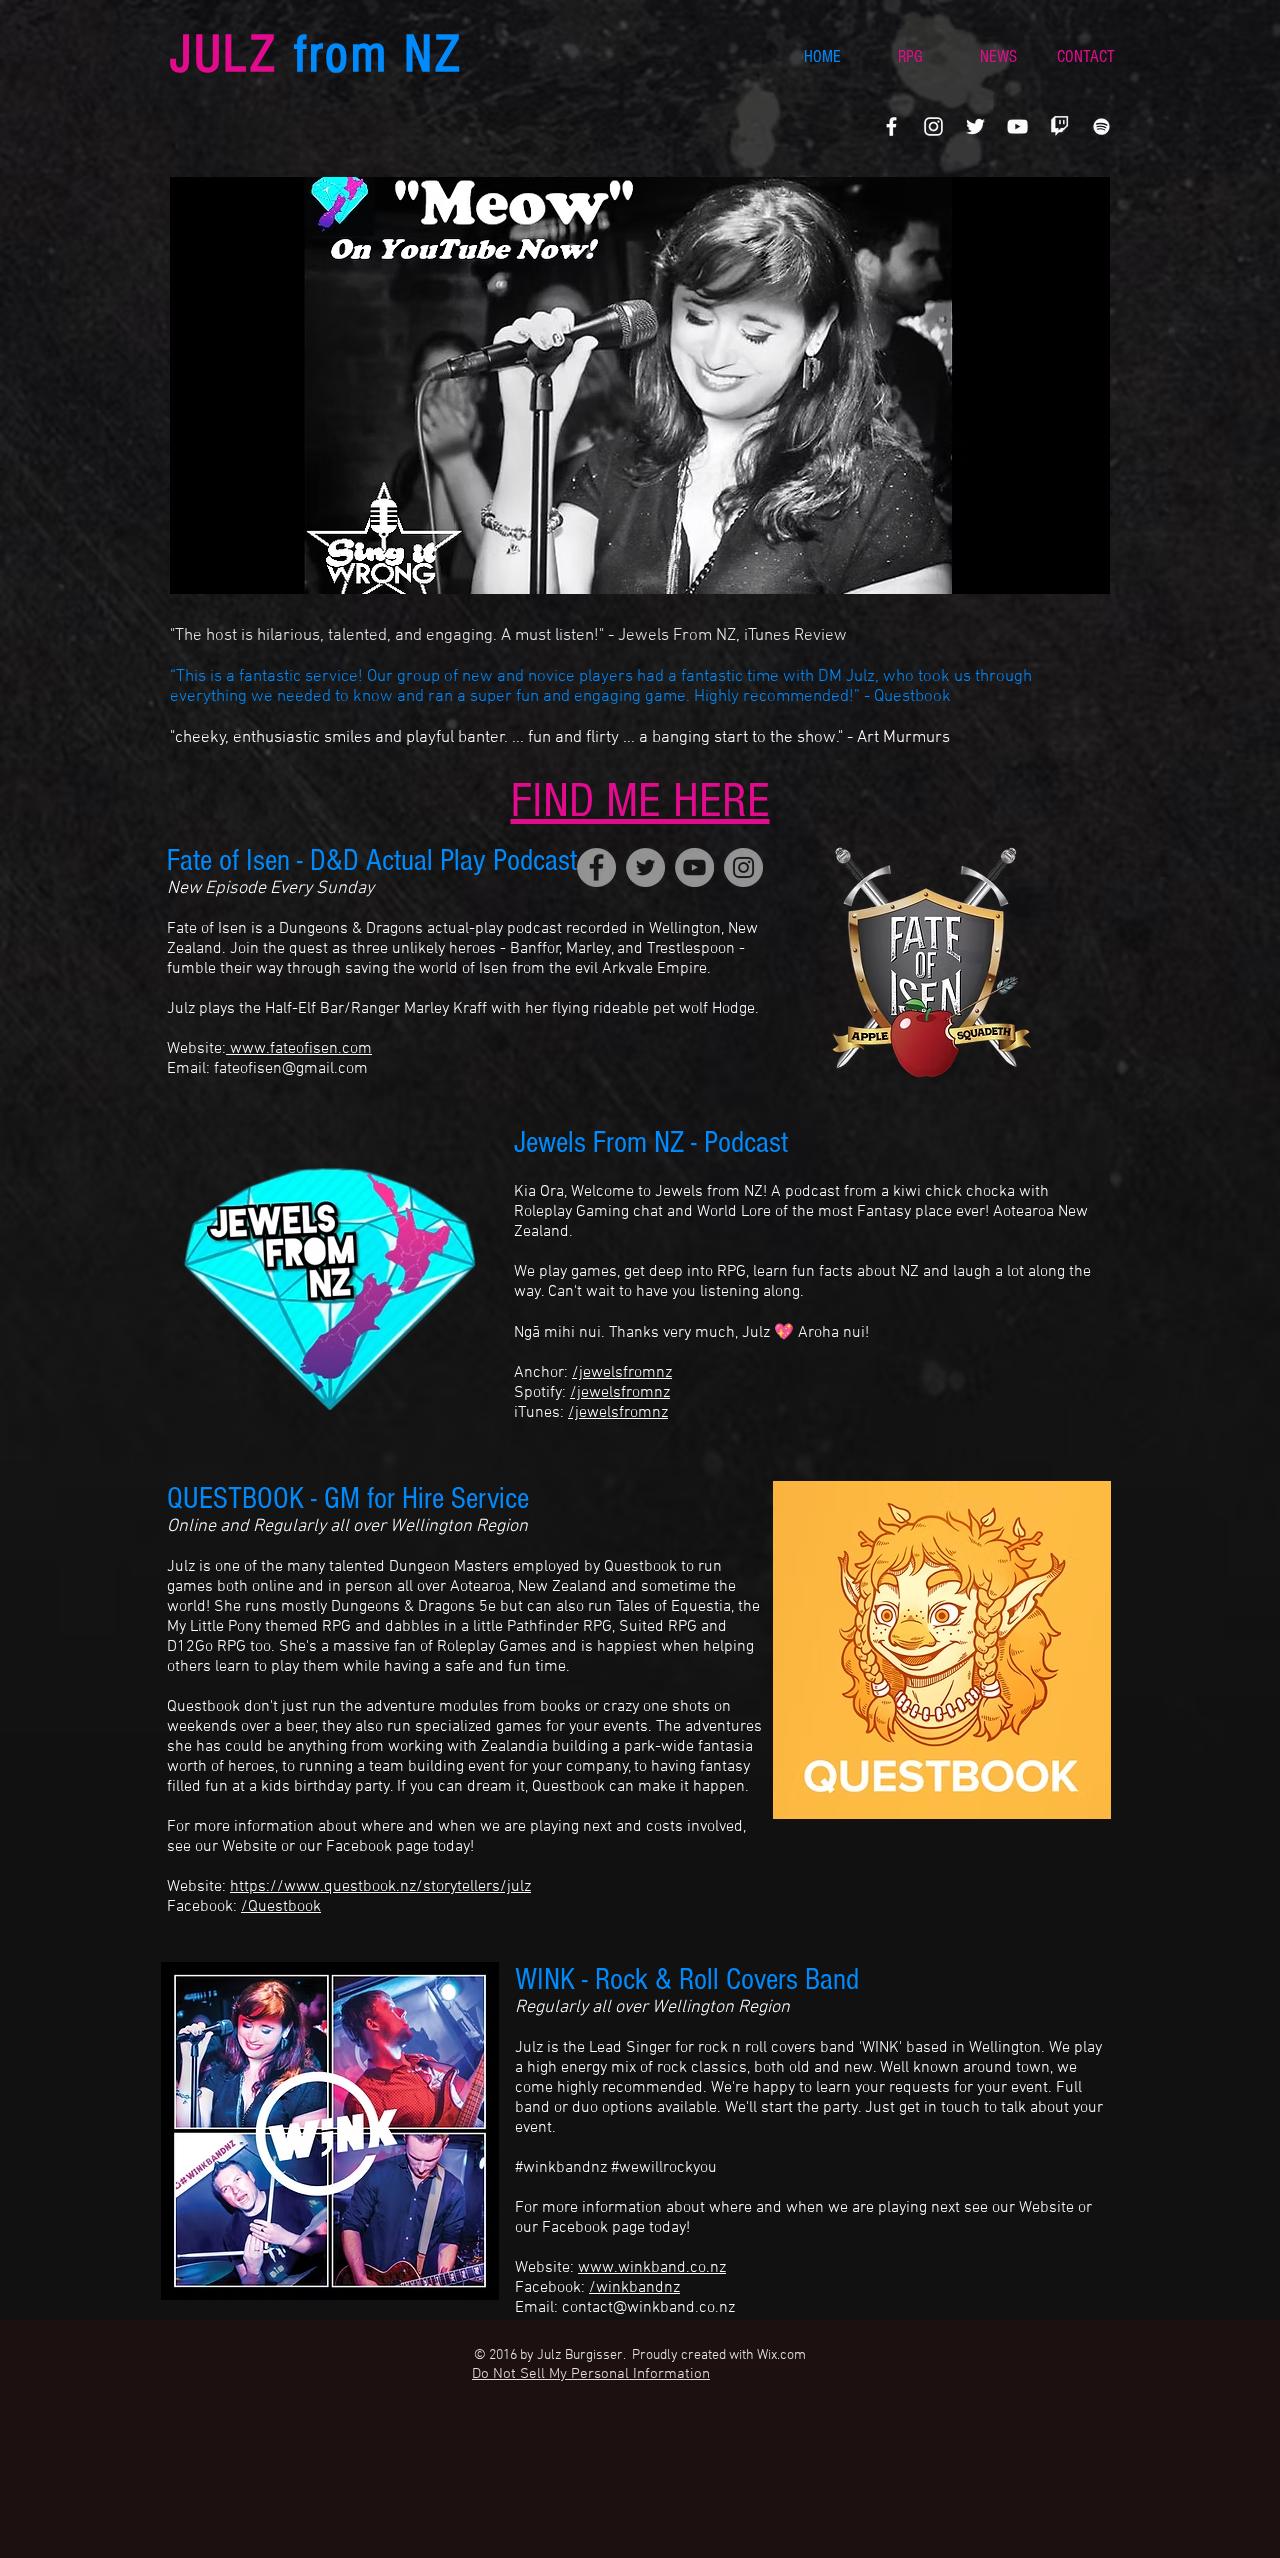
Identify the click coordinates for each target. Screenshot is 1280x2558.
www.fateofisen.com (299, 1049)
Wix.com (781, 2355)
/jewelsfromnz (622, 1373)
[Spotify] (1101, 126)
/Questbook (281, 1907)
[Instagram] (933, 126)
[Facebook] (891, 126)
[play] (1068, 576)
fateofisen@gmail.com (291, 1069)
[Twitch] (1059, 126)
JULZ (316, 54)
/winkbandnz (634, 2288)
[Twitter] (975, 126)
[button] (640, 385)
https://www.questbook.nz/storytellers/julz (380, 1887)
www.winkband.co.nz (652, 2268)
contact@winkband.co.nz (648, 2308)
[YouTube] (1017, 126)
